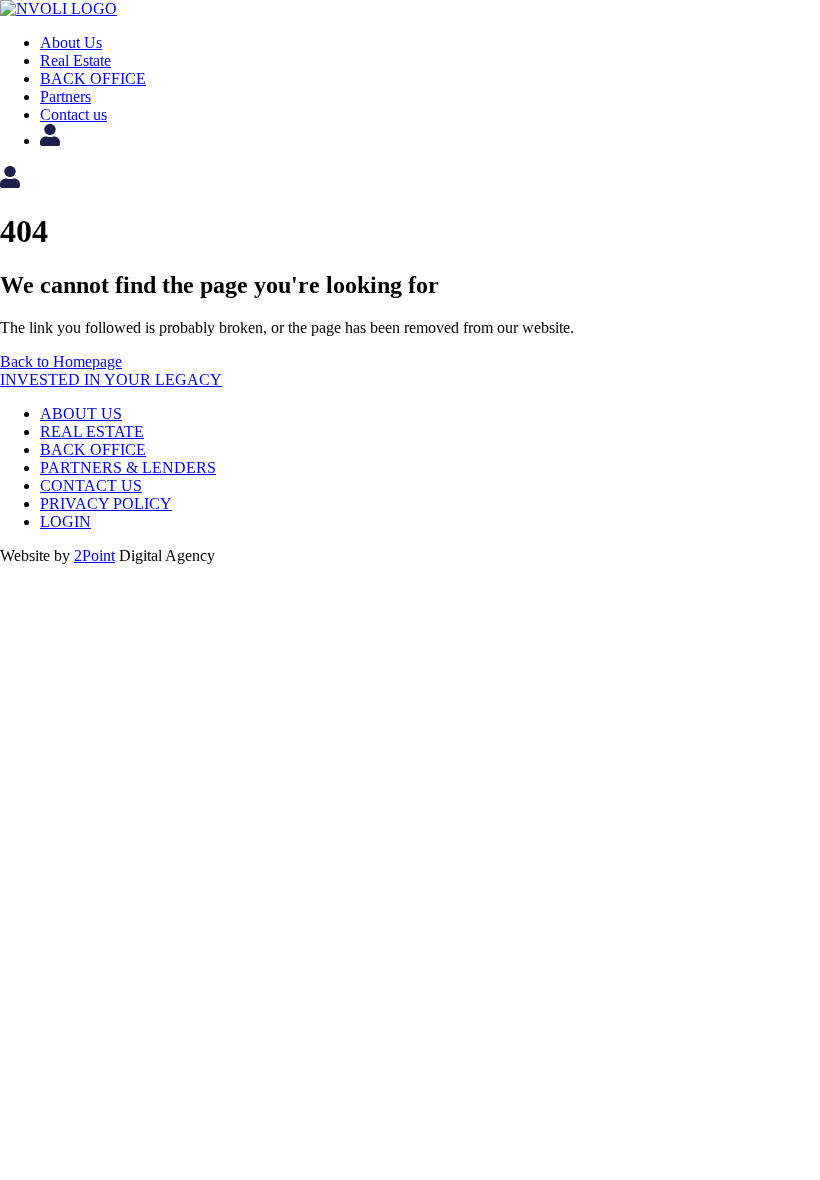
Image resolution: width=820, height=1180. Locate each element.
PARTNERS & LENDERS (128, 467)
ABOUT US (81, 413)
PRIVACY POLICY (106, 503)
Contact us (73, 114)
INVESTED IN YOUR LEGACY (111, 379)
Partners (65, 96)
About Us (71, 42)
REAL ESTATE (92, 431)
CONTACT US (91, 485)
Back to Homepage (61, 361)
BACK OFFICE (93, 78)
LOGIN (65, 521)
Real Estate (75, 60)
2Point (94, 555)
